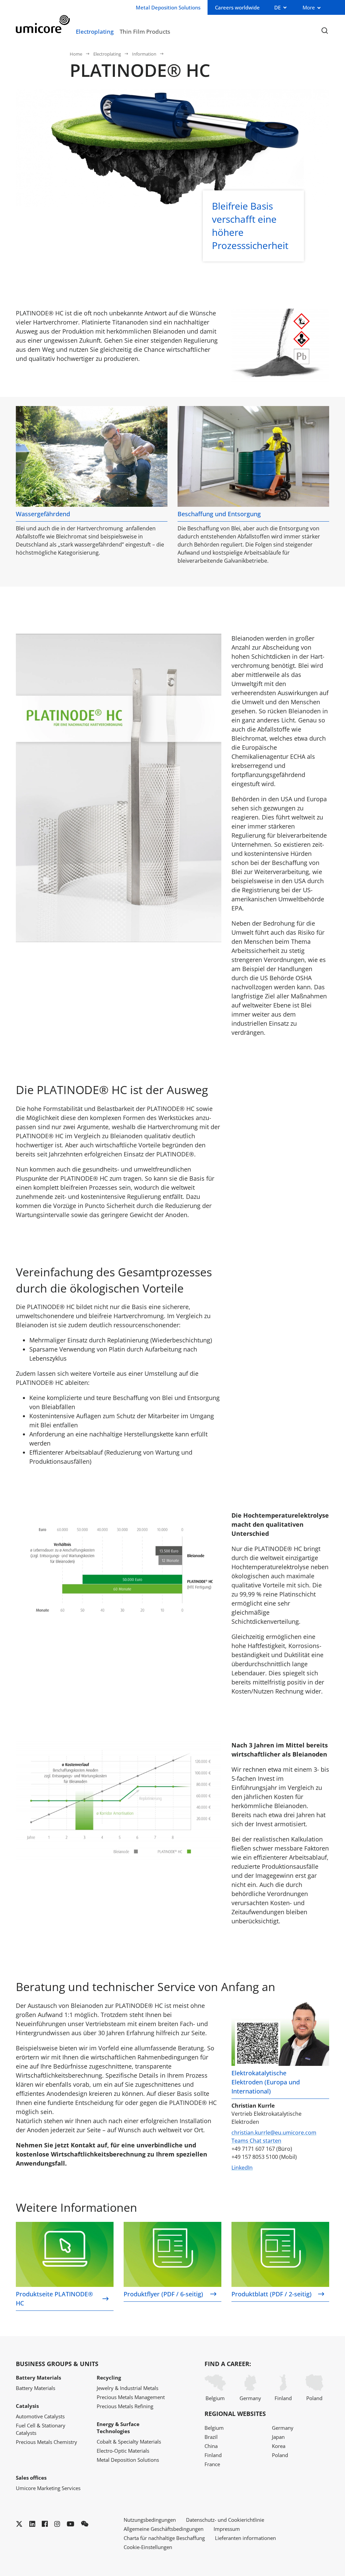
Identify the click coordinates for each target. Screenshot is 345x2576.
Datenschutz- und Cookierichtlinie (225, 2520)
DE (277, 7)
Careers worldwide (237, 7)
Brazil (211, 2437)
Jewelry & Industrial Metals (128, 2388)
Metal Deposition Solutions (128, 2460)
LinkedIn (242, 2168)
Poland (314, 2398)
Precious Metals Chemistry (46, 2442)
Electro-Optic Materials (123, 2451)
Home (76, 54)
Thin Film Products (145, 31)
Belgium (215, 2398)
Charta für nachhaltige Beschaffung (164, 2538)
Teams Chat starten (256, 2141)
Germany (250, 2398)
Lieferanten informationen (245, 2538)
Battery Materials (36, 2388)
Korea (279, 2446)
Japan (278, 2437)
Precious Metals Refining (125, 2406)
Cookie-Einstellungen (148, 2547)
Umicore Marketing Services (48, 2488)
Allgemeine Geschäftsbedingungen (164, 2529)
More (309, 7)
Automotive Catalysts (40, 2416)
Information (144, 54)
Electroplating (95, 31)
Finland (283, 2398)
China (211, 2446)
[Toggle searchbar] (325, 31)
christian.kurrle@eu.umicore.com (274, 2133)
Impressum (227, 2529)
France (212, 2464)
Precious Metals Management (131, 2397)
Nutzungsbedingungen (150, 2520)
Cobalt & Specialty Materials (129, 2442)
